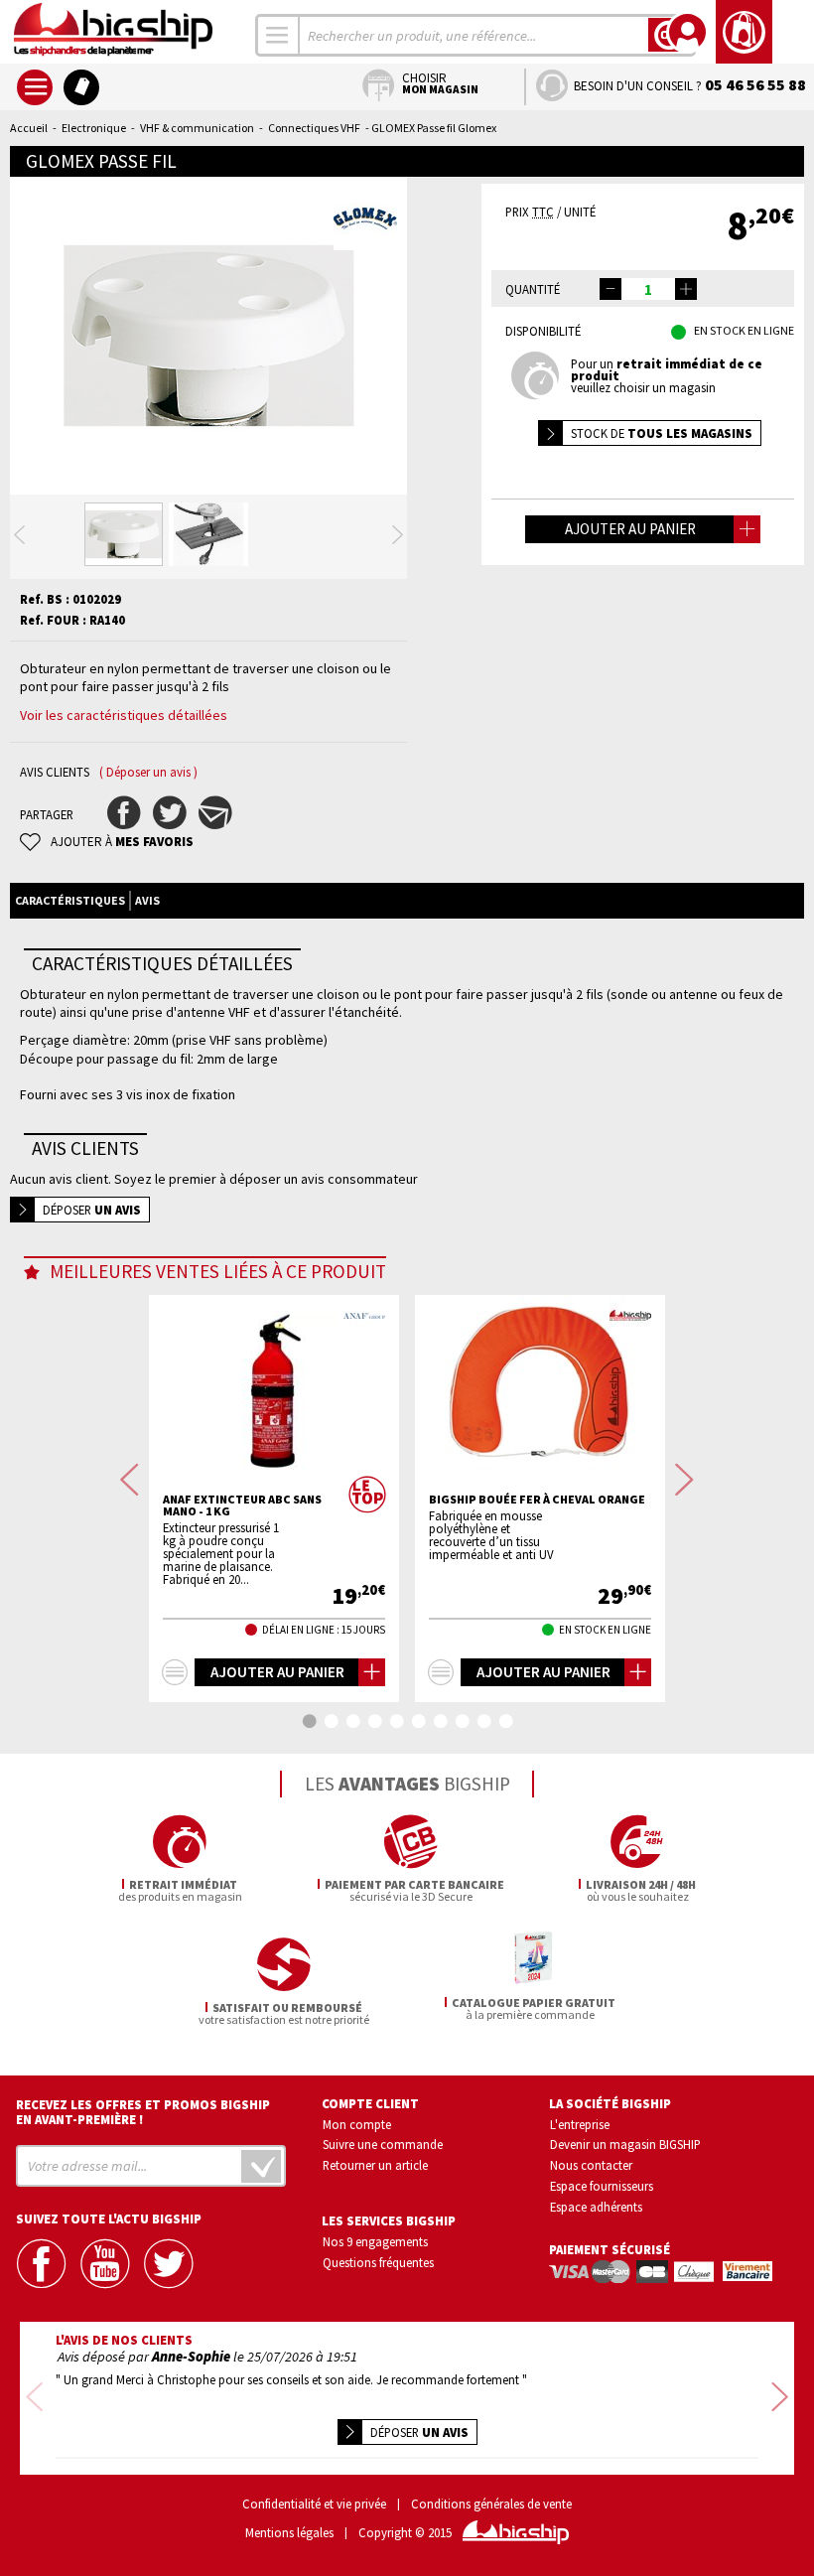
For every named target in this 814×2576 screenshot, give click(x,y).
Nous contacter (591, 2165)
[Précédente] (19, 535)
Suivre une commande (383, 2144)
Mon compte (357, 2124)
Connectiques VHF (314, 128)
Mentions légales (289, 2533)
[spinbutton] (648, 289)
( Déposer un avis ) (148, 772)
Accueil (29, 128)
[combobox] (278, 35)
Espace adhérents (596, 2207)
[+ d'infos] (175, 1672)
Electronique (94, 128)
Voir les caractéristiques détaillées (124, 715)
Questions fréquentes (378, 2262)
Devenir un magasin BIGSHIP (625, 2144)
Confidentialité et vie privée (314, 2504)
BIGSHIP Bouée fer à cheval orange (537, 1500)
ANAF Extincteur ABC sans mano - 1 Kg (242, 1505)
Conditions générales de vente (491, 2504)
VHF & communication (197, 128)
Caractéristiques (70, 900)
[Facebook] (43, 2264)
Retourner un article (375, 2165)
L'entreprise (580, 2124)
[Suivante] (398, 535)
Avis (147, 900)
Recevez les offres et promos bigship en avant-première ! (143, 2112)
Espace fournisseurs (602, 2186)
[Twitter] (170, 2264)
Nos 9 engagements (375, 2241)
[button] (686, 289)
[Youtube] (106, 2264)
